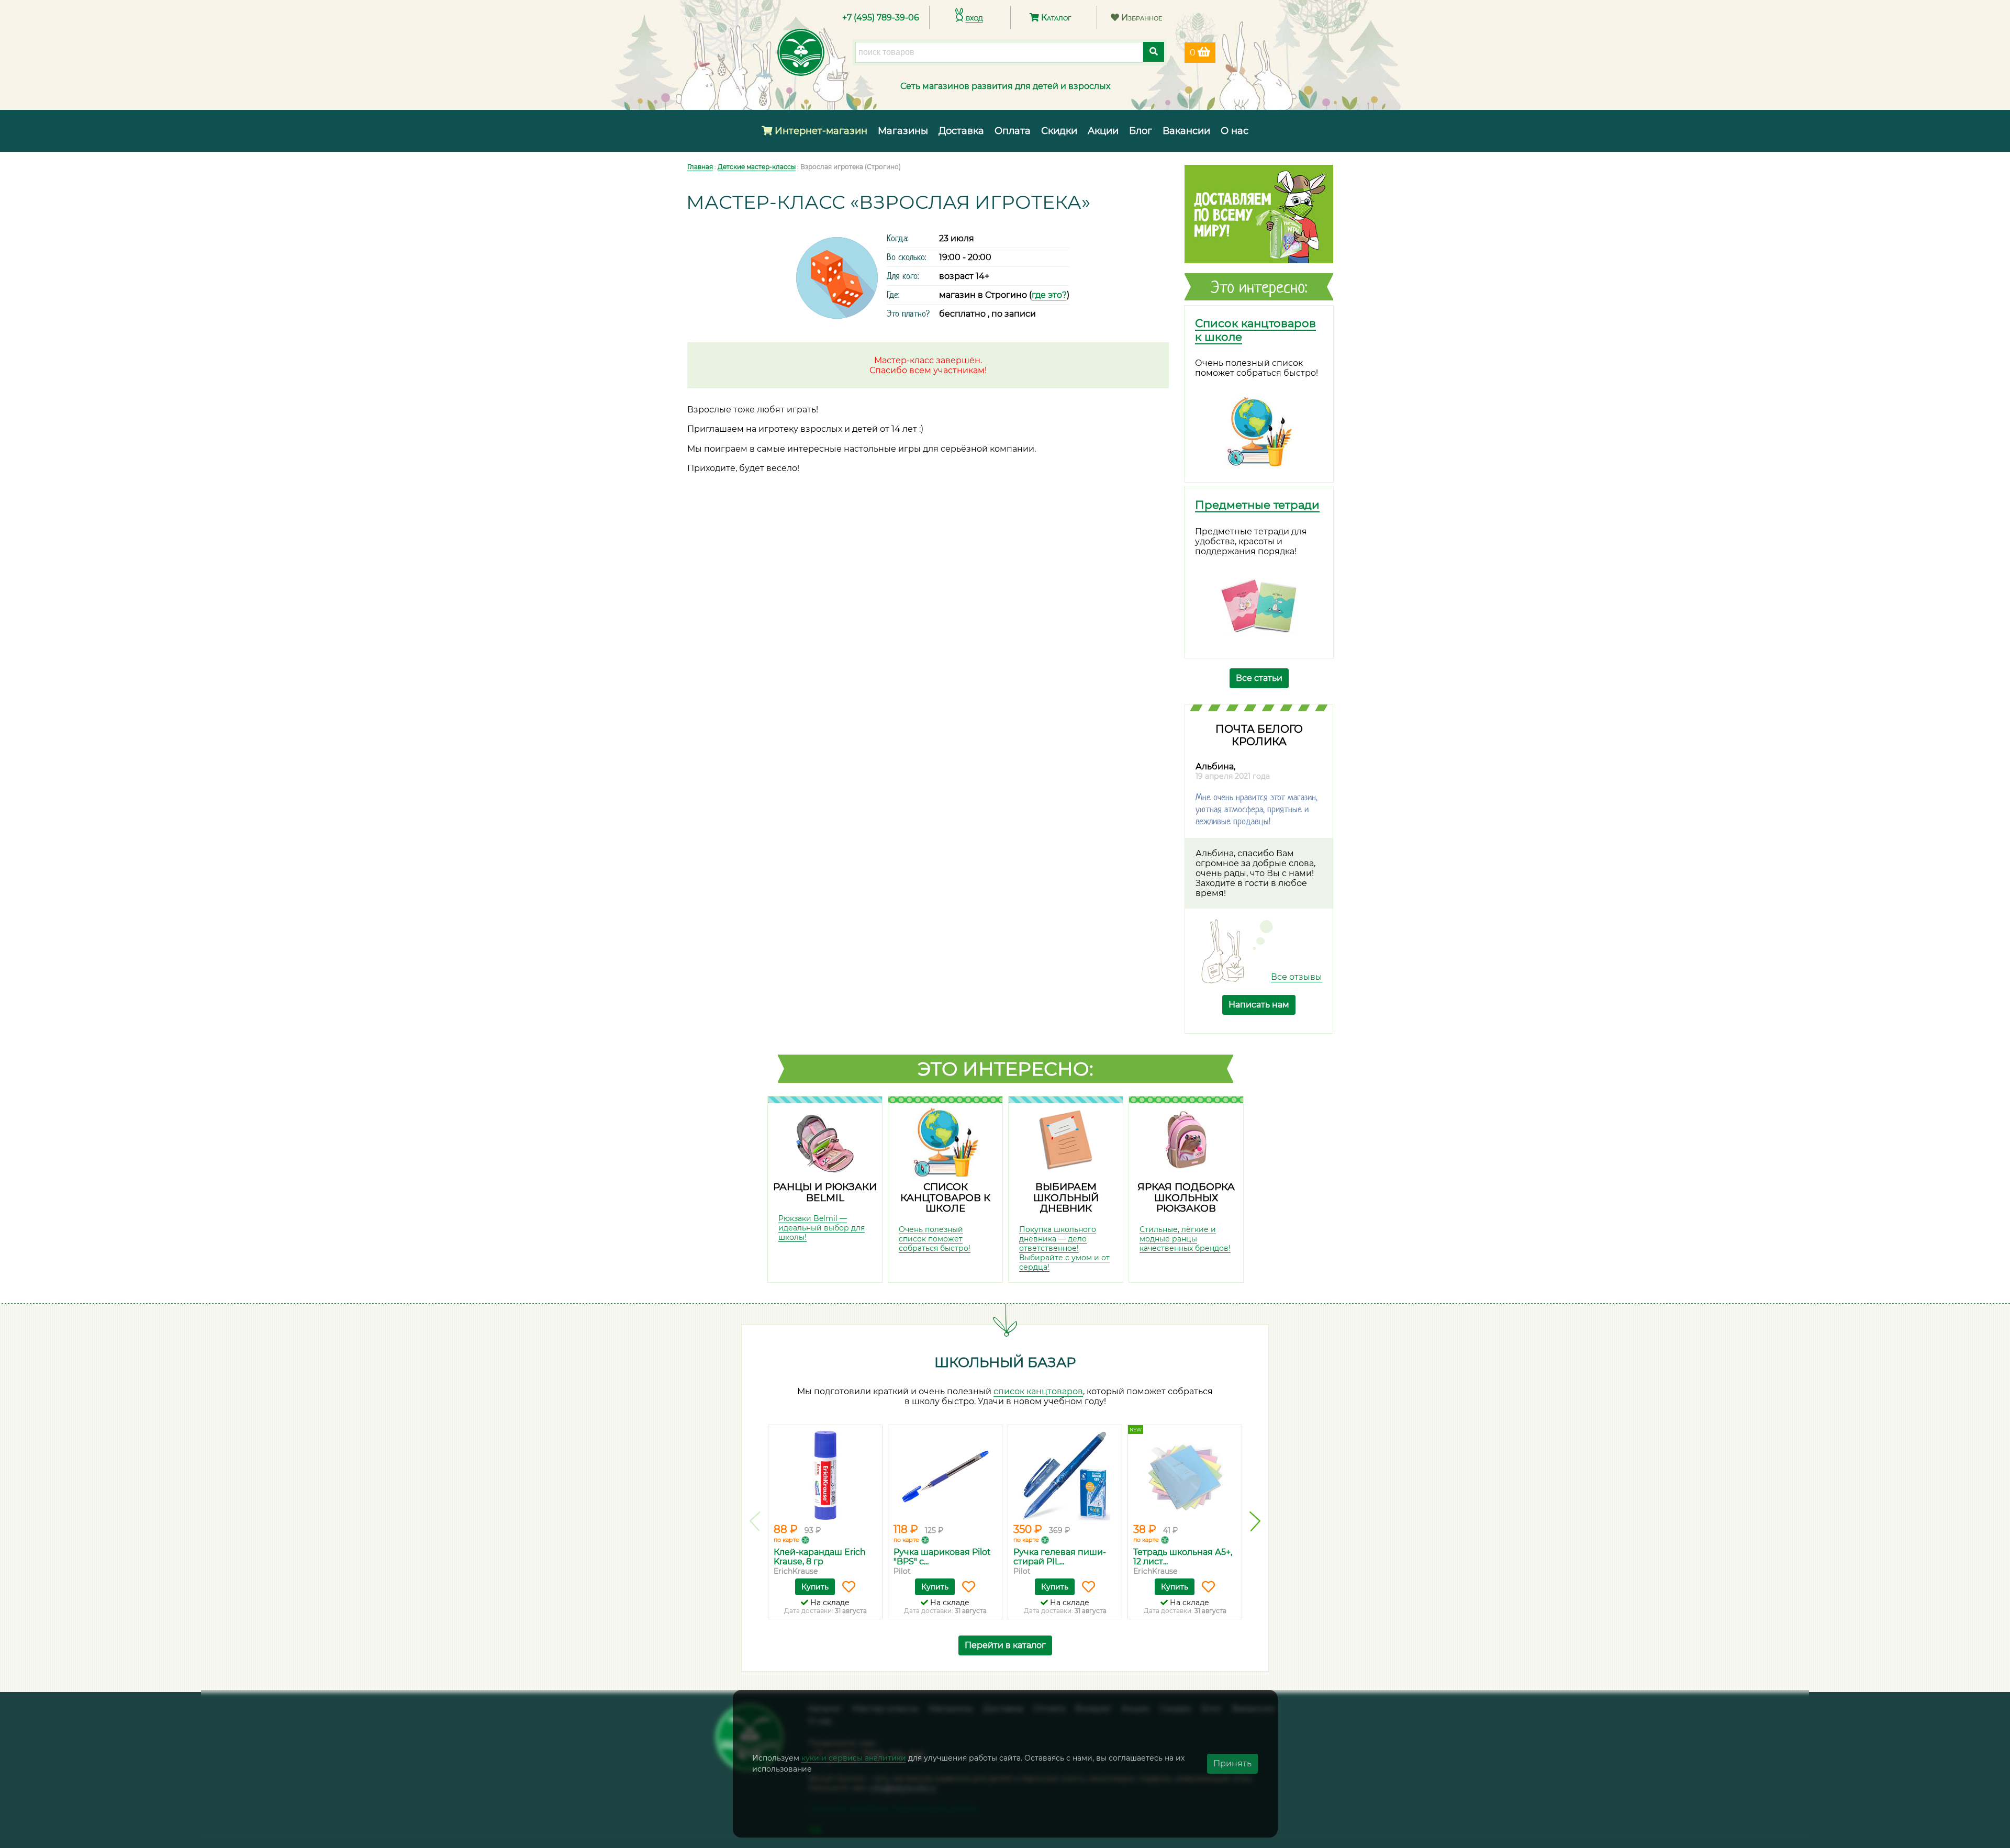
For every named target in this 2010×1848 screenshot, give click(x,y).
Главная (700, 167)
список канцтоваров (1038, 1391)
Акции (1103, 131)
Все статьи (1259, 678)
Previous (755, 1521)
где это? (1049, 295)
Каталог (1055, 18)
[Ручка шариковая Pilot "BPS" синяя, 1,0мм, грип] (945, 1475)
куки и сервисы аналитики (854, 1758)
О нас (1235, 131)
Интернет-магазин (820, 131)
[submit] (1154, 52)
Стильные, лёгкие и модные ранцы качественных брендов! (1185, 1239)
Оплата (1013, 131)
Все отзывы (1297, 977)
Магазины (903, 131)
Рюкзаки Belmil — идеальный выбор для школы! (822, 1228)
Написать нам (1259, 1005)
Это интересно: (1006, 1069)
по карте (786, 1540)
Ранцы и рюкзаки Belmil (825, 1192)
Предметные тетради (1257, 505)
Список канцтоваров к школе (945, 1197)
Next (1255, 1521)
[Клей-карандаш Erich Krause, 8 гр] (825, 1475)
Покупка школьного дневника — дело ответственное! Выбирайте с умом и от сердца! (1064, 1248)
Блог (1141, 131)
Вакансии (1186, 131)
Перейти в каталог (1005, 1645)
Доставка (961, 131)
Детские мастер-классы (757, 167)
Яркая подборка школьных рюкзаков (1186, 1197)
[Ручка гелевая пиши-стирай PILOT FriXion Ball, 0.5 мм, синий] (1065, 1475)
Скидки (1059, 131)
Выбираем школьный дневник (1066, 1197)
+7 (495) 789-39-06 (881, 18)
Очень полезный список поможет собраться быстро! (935, 1239)
